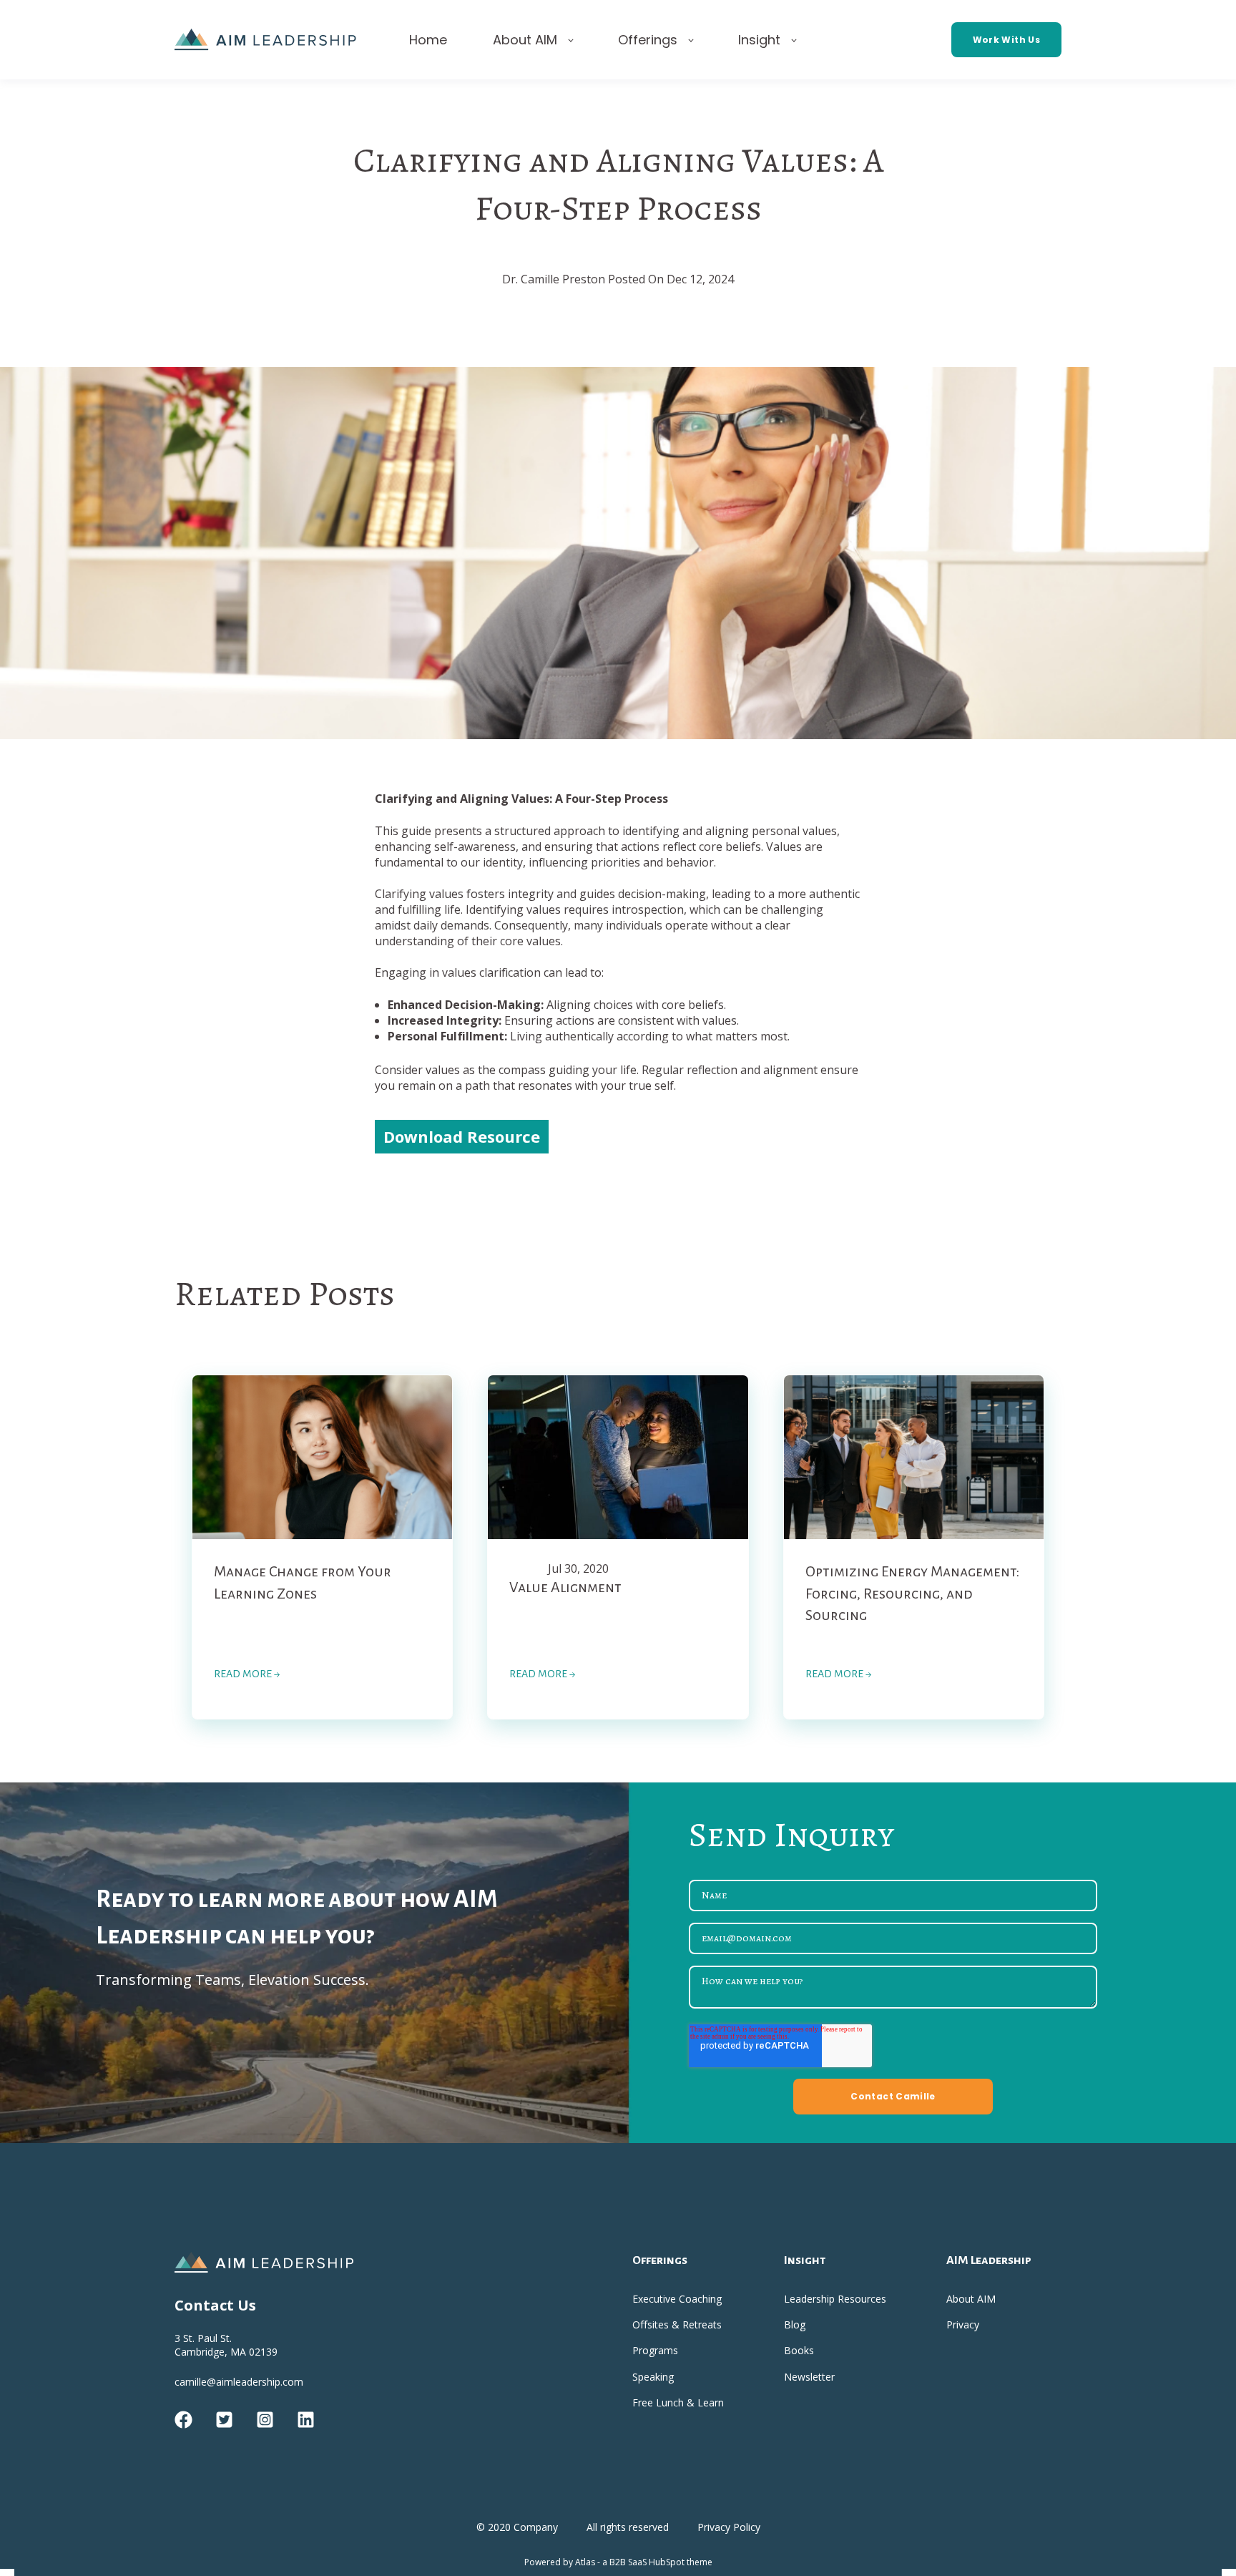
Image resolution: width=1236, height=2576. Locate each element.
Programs (655, 2350)
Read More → (247, 1674)
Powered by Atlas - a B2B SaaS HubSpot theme (618, 2562)
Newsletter (809, 2377)
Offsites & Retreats (677, 2324)
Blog (795, 2324)
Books (799, 2350)
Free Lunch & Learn (678, 2402)
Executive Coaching (677, 2299)
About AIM (971, 2299)
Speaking (653, 2377)
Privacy (963, 2324)
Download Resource (462, 1136)
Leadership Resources (835, 2299)
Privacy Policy (729, 2527)
